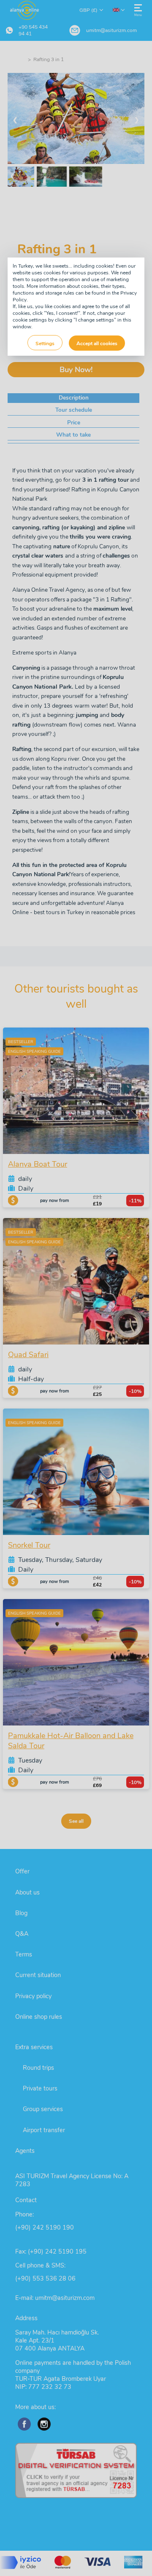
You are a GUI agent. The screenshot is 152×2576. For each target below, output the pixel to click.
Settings (45, 343)
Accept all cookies (97, 343)
